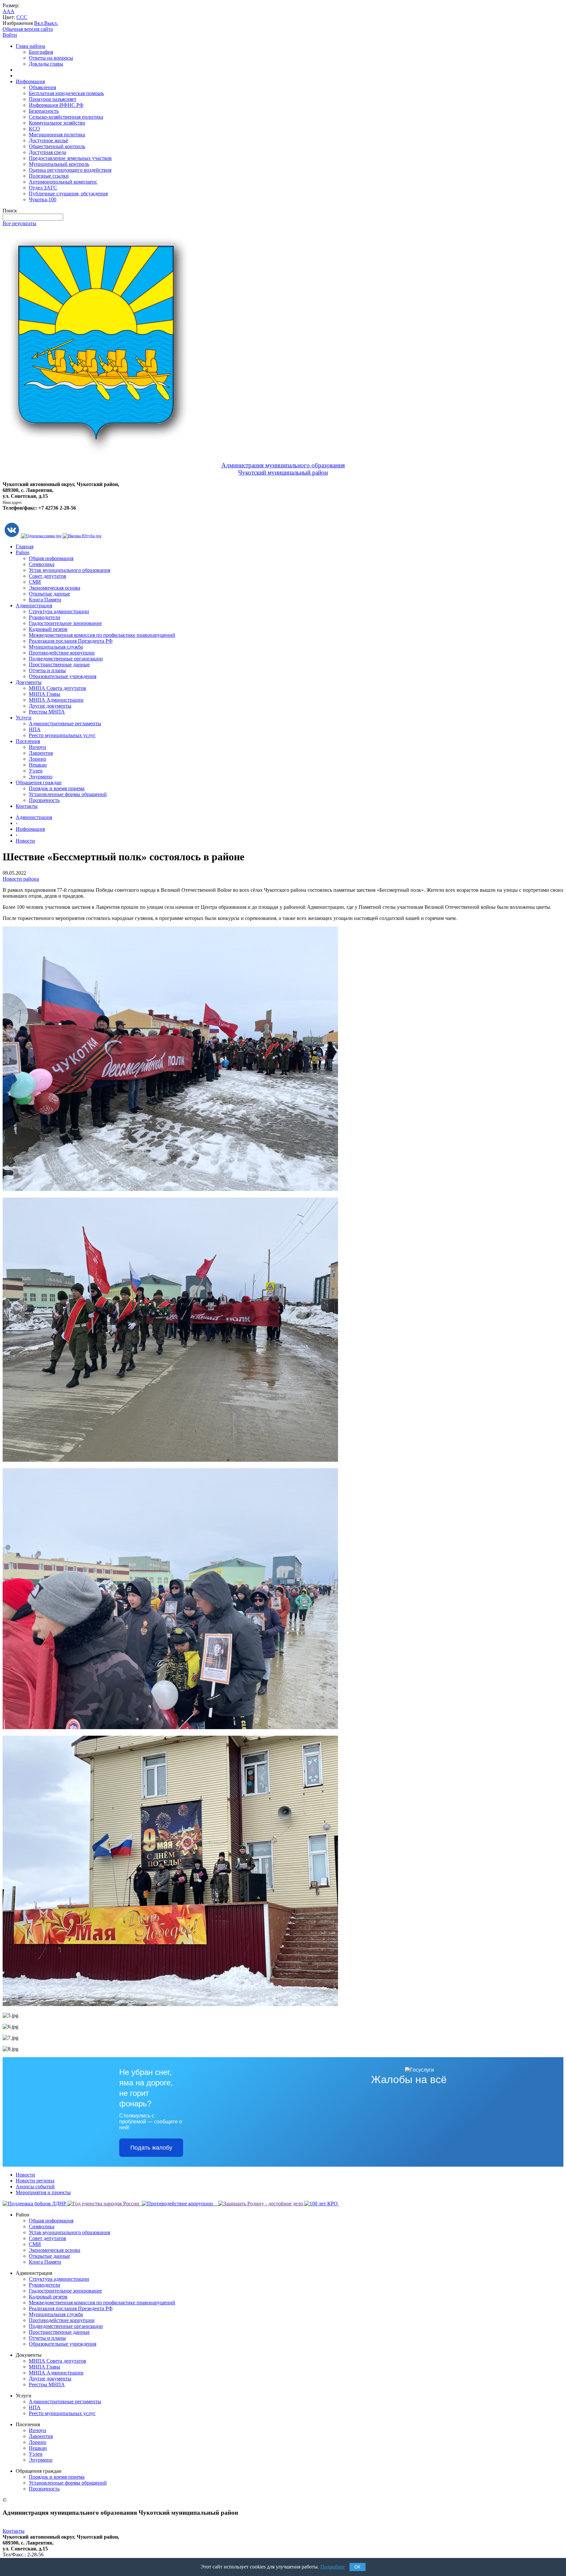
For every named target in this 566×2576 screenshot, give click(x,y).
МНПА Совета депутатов (57, 688)
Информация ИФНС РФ (56, 105)
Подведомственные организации (66, 659)
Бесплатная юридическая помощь (66, 93)
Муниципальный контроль (59, 164)
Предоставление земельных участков (70, 158)
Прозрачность (44, 800)
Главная (25, 546)
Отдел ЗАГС (43, 188)
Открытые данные (49, 594)
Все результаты (19, 223)
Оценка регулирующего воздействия (70, 170)
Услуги (24, 718)
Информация (30, 81)
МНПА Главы (45, 694)
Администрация (34, 605)
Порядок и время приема (57, 788)
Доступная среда (47, 152)
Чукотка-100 (43, 199)
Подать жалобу (151, 2148)
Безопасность (44, 111)
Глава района (30, 46)
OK (358, 2567)
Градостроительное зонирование (65, 623)
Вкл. (39, 23)
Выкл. (51, 23)
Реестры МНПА (47, 712)
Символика (42, 564)
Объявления (42, 87)
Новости (25, 841)
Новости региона (35, 2181)
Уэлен (36, 771)
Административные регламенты (65, 723)
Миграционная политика (57, 135)
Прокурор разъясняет (53, 99)
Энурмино (41, 777)
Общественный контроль (57, 146)
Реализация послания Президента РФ (71, 641)
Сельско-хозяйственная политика (66, 117)
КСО (34, 129)
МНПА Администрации (56, 700)
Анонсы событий (35, 2186)
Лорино (38, 759)
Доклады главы (46, 64)
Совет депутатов (47, 576)
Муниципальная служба (56, 647)
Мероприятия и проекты (43, 2192)
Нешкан (38, 765)
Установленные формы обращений (68, 794)
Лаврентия (41, 753)
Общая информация (51, 558)
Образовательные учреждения (63, 676)
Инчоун (38, 747)
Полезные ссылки (49, 176)
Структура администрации (59, 611)
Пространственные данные (59, 664)
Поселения (28, 741)
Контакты (27, 806)
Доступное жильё (48, 140)
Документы (29, 682)
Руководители (45, 617)
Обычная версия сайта (28, 29)
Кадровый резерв (48, 629)
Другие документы (50, 706)
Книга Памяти (45, 600)
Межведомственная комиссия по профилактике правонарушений (102, 635)
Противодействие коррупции (62, 653)
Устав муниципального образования (69, 570)
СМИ (35, 582)
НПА (35, 729)
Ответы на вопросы (51, 58)
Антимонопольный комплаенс (63, 182)
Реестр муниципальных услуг (62, 735)
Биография (41, 52)
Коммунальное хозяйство (57, 123)
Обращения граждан (39, 782)
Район (23, 552)
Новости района (21, 879)
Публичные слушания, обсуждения (68, 194)
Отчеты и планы (47, 670)
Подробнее (333, 2567)
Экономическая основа (55, 588)
